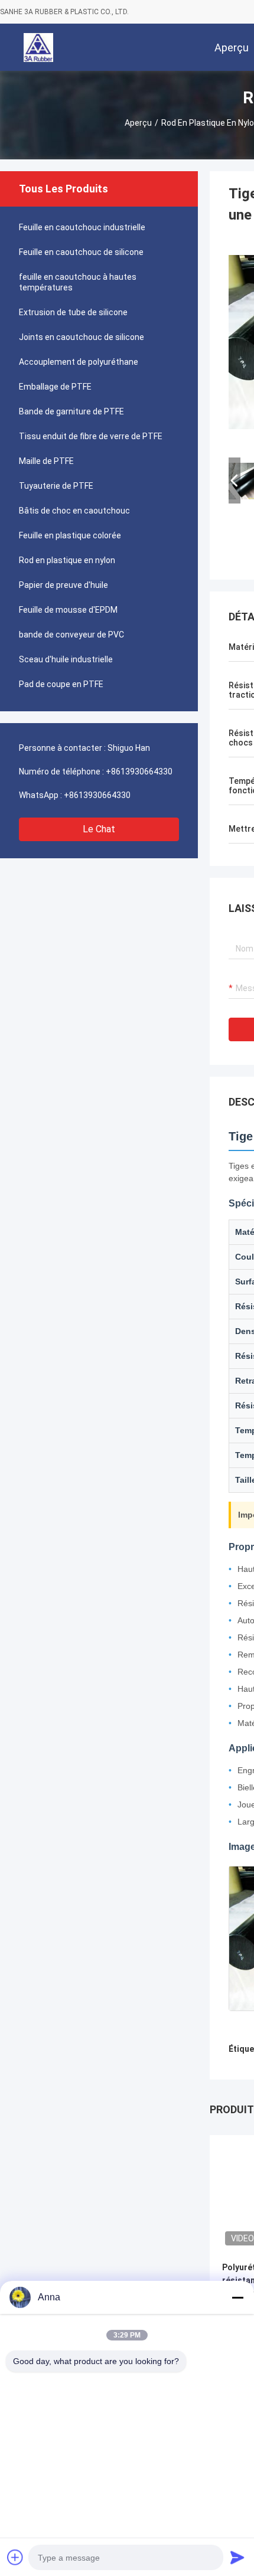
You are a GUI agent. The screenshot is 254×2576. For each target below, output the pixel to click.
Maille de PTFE (46, 461)
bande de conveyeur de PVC (71, 635)
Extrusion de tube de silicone (73, 312)
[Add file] (15, 2557)
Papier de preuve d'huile (63, 585)
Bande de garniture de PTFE (71, 411)
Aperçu (138, 123)
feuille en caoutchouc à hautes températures (78, 282)
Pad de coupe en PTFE (61, 684)
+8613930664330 (139, 772)
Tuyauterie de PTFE (56, 486)
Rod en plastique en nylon (67, 560)
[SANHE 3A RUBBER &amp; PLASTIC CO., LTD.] (38, 47)
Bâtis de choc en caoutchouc (74, 511)
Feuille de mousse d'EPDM (68, 610)
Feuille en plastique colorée (70, 535)
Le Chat (99, 829)
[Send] (237, 2557)
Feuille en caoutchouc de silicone (81, 252)
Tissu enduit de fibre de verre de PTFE (91, 436)
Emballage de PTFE (55, 387)
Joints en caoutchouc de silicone (82, 337)
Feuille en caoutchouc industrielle (82, 227)
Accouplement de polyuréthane (79, 362)
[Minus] (237, 2297)
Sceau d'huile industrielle (66, 659)
